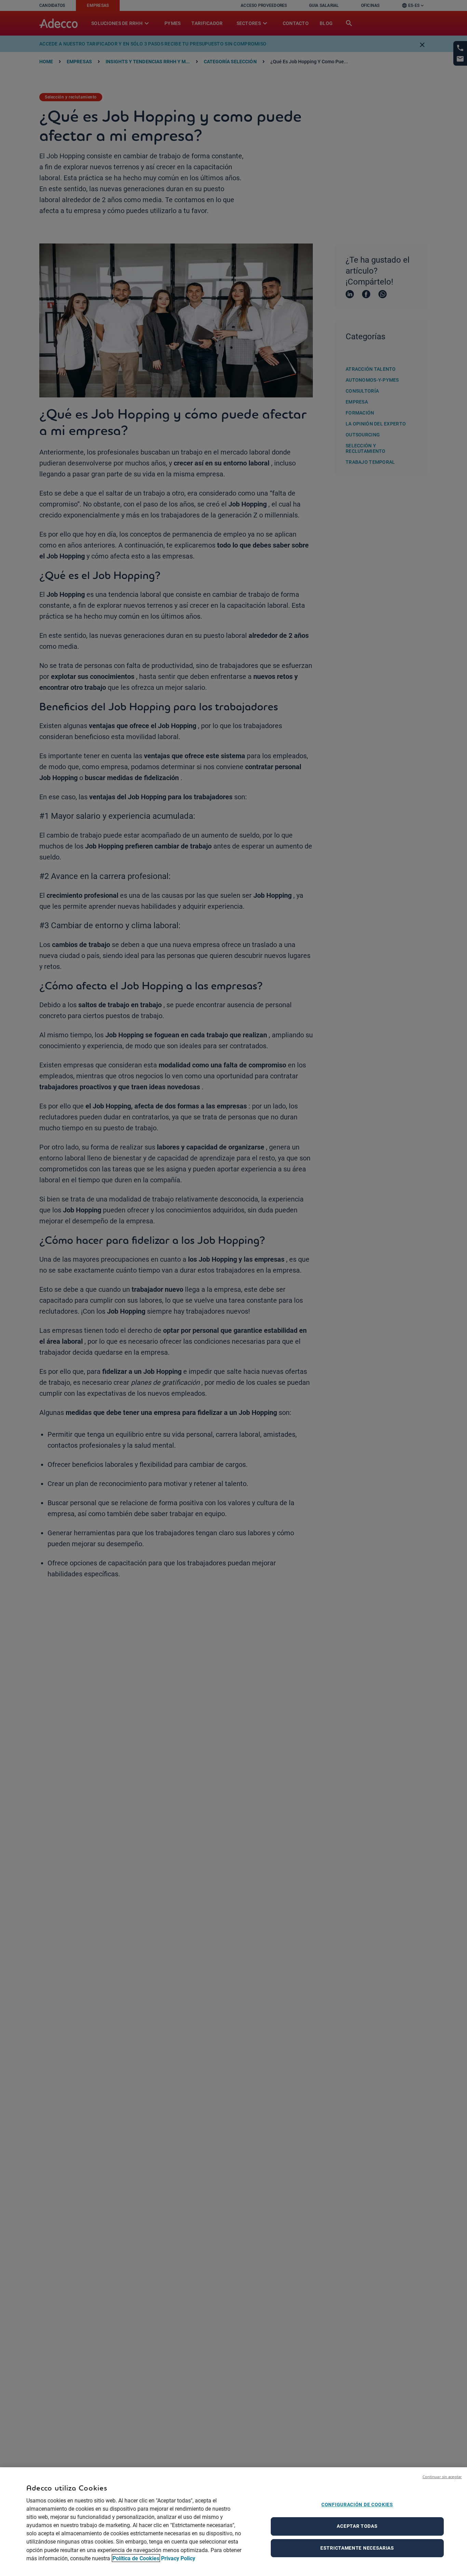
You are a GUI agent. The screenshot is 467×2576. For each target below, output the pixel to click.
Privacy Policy (178, 2558)
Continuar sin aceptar (442, 2477)
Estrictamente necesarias (357, 2548)
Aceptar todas (357, 2526)
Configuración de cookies (357, 2505)
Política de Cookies (136, 2558)
